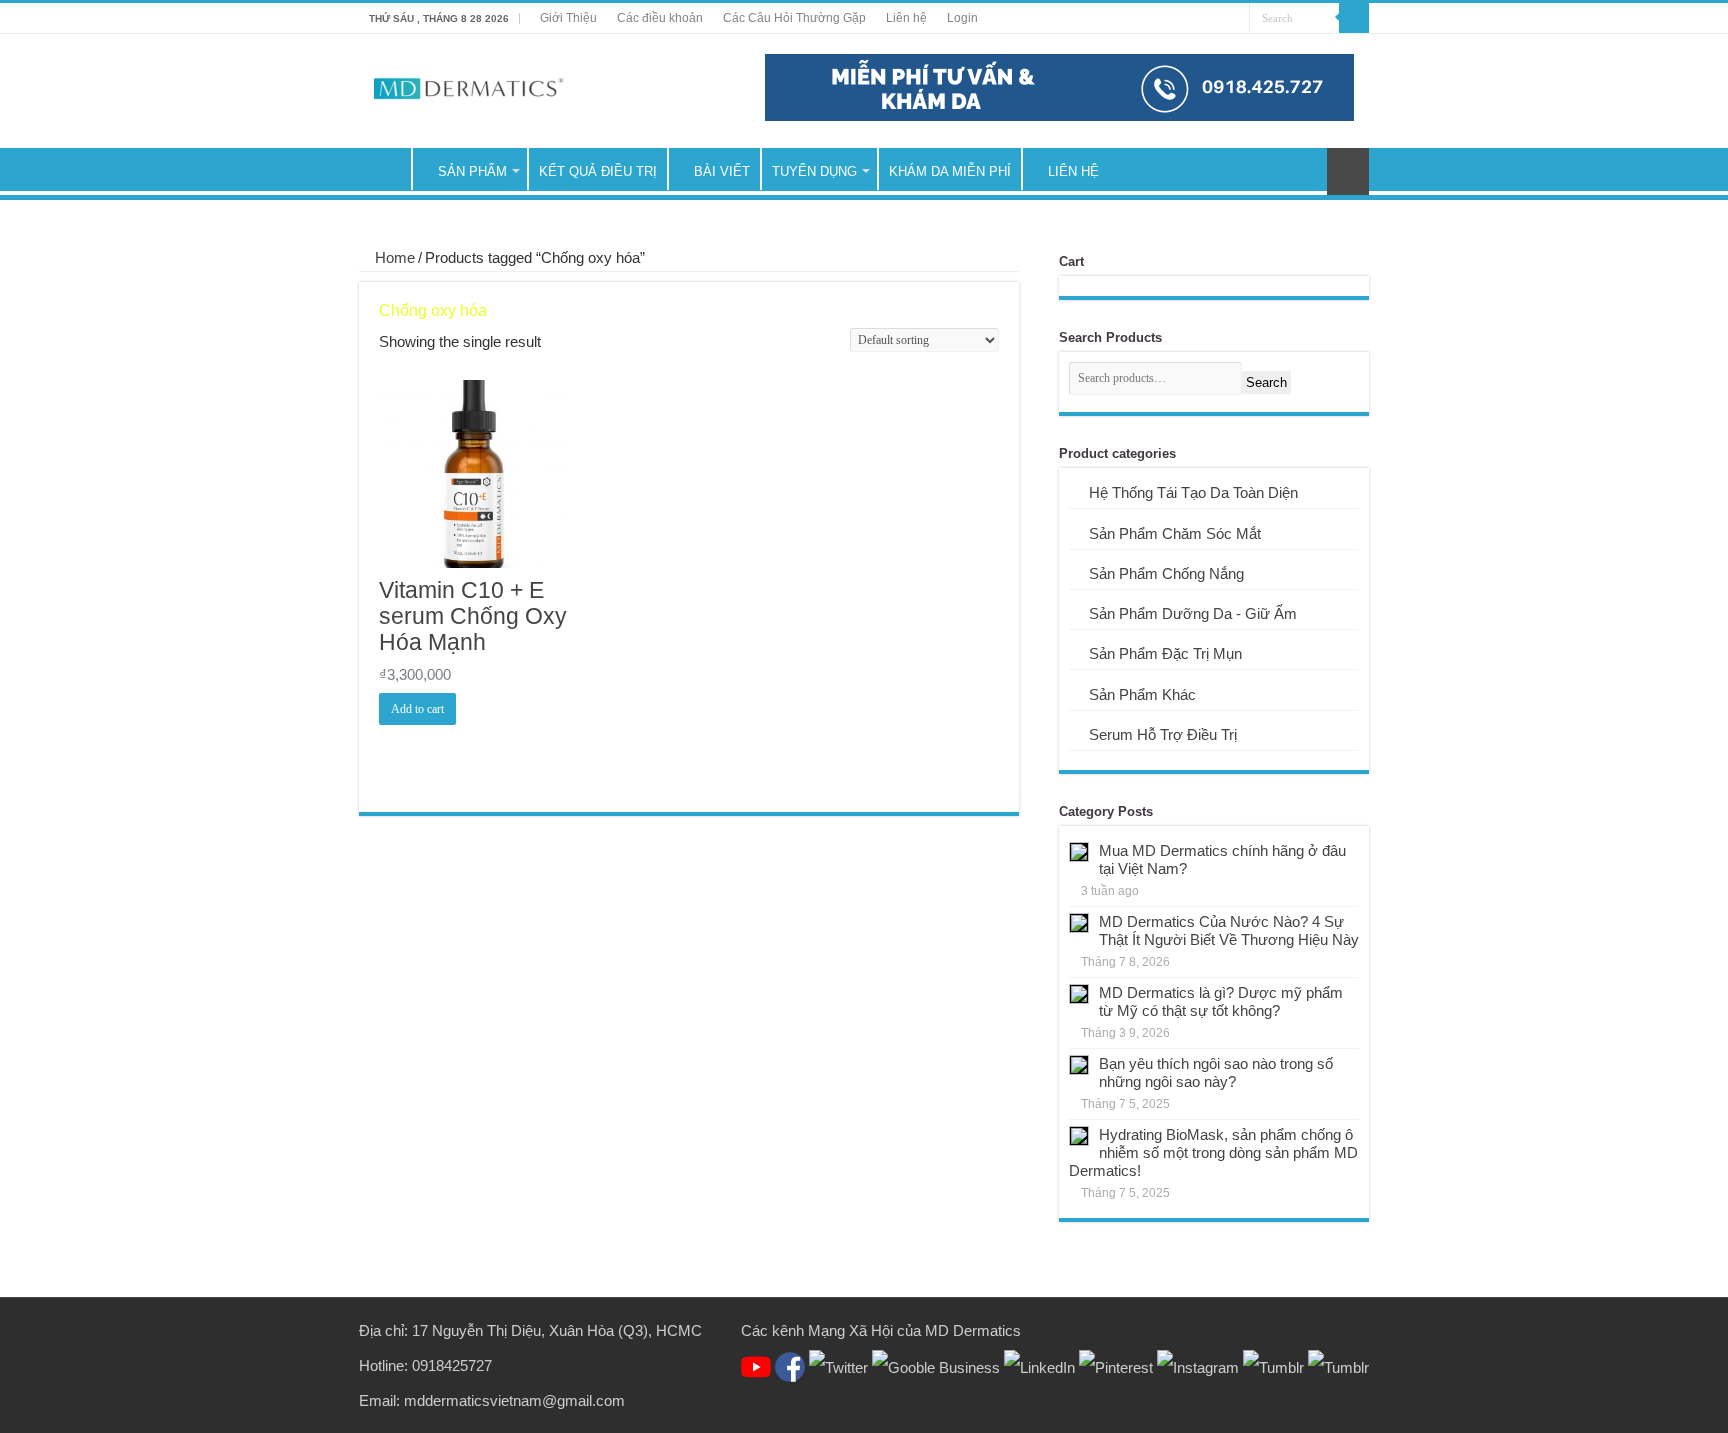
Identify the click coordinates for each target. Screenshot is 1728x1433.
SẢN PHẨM (472, 171)
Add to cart (417, 709)
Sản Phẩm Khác (1142, 694)
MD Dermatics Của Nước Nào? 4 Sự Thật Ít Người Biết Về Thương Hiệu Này (1229, 930)
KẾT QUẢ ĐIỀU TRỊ (598, 171)
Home (395, 257)
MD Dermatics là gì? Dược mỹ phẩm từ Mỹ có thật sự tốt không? (1221, 1001)
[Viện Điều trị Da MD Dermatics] (469, 88)
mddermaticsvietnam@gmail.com (514, 1400)
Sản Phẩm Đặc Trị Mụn (1165, 653)
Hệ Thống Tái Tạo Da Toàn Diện (1193, 492)
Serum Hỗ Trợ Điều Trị (1163, 734)
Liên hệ (906, 18)
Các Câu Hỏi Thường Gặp (794, 18)
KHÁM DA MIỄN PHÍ (950, 171)
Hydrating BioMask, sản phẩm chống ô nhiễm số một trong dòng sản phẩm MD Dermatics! (1213, 1152)
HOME (385, 169)
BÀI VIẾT (722, 171)
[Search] (1354, 18)
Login (962, 18)
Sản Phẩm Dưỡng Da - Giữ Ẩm (1193, 613)
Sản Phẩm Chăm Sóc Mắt (1175, 533)
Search (1266, 382)
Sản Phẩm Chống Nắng (1166, 573)
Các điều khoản (660, 18)
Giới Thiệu (568, 18)
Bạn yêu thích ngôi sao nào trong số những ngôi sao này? (1216, 1072)
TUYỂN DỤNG (814, 171)
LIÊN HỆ (1073, 171)
